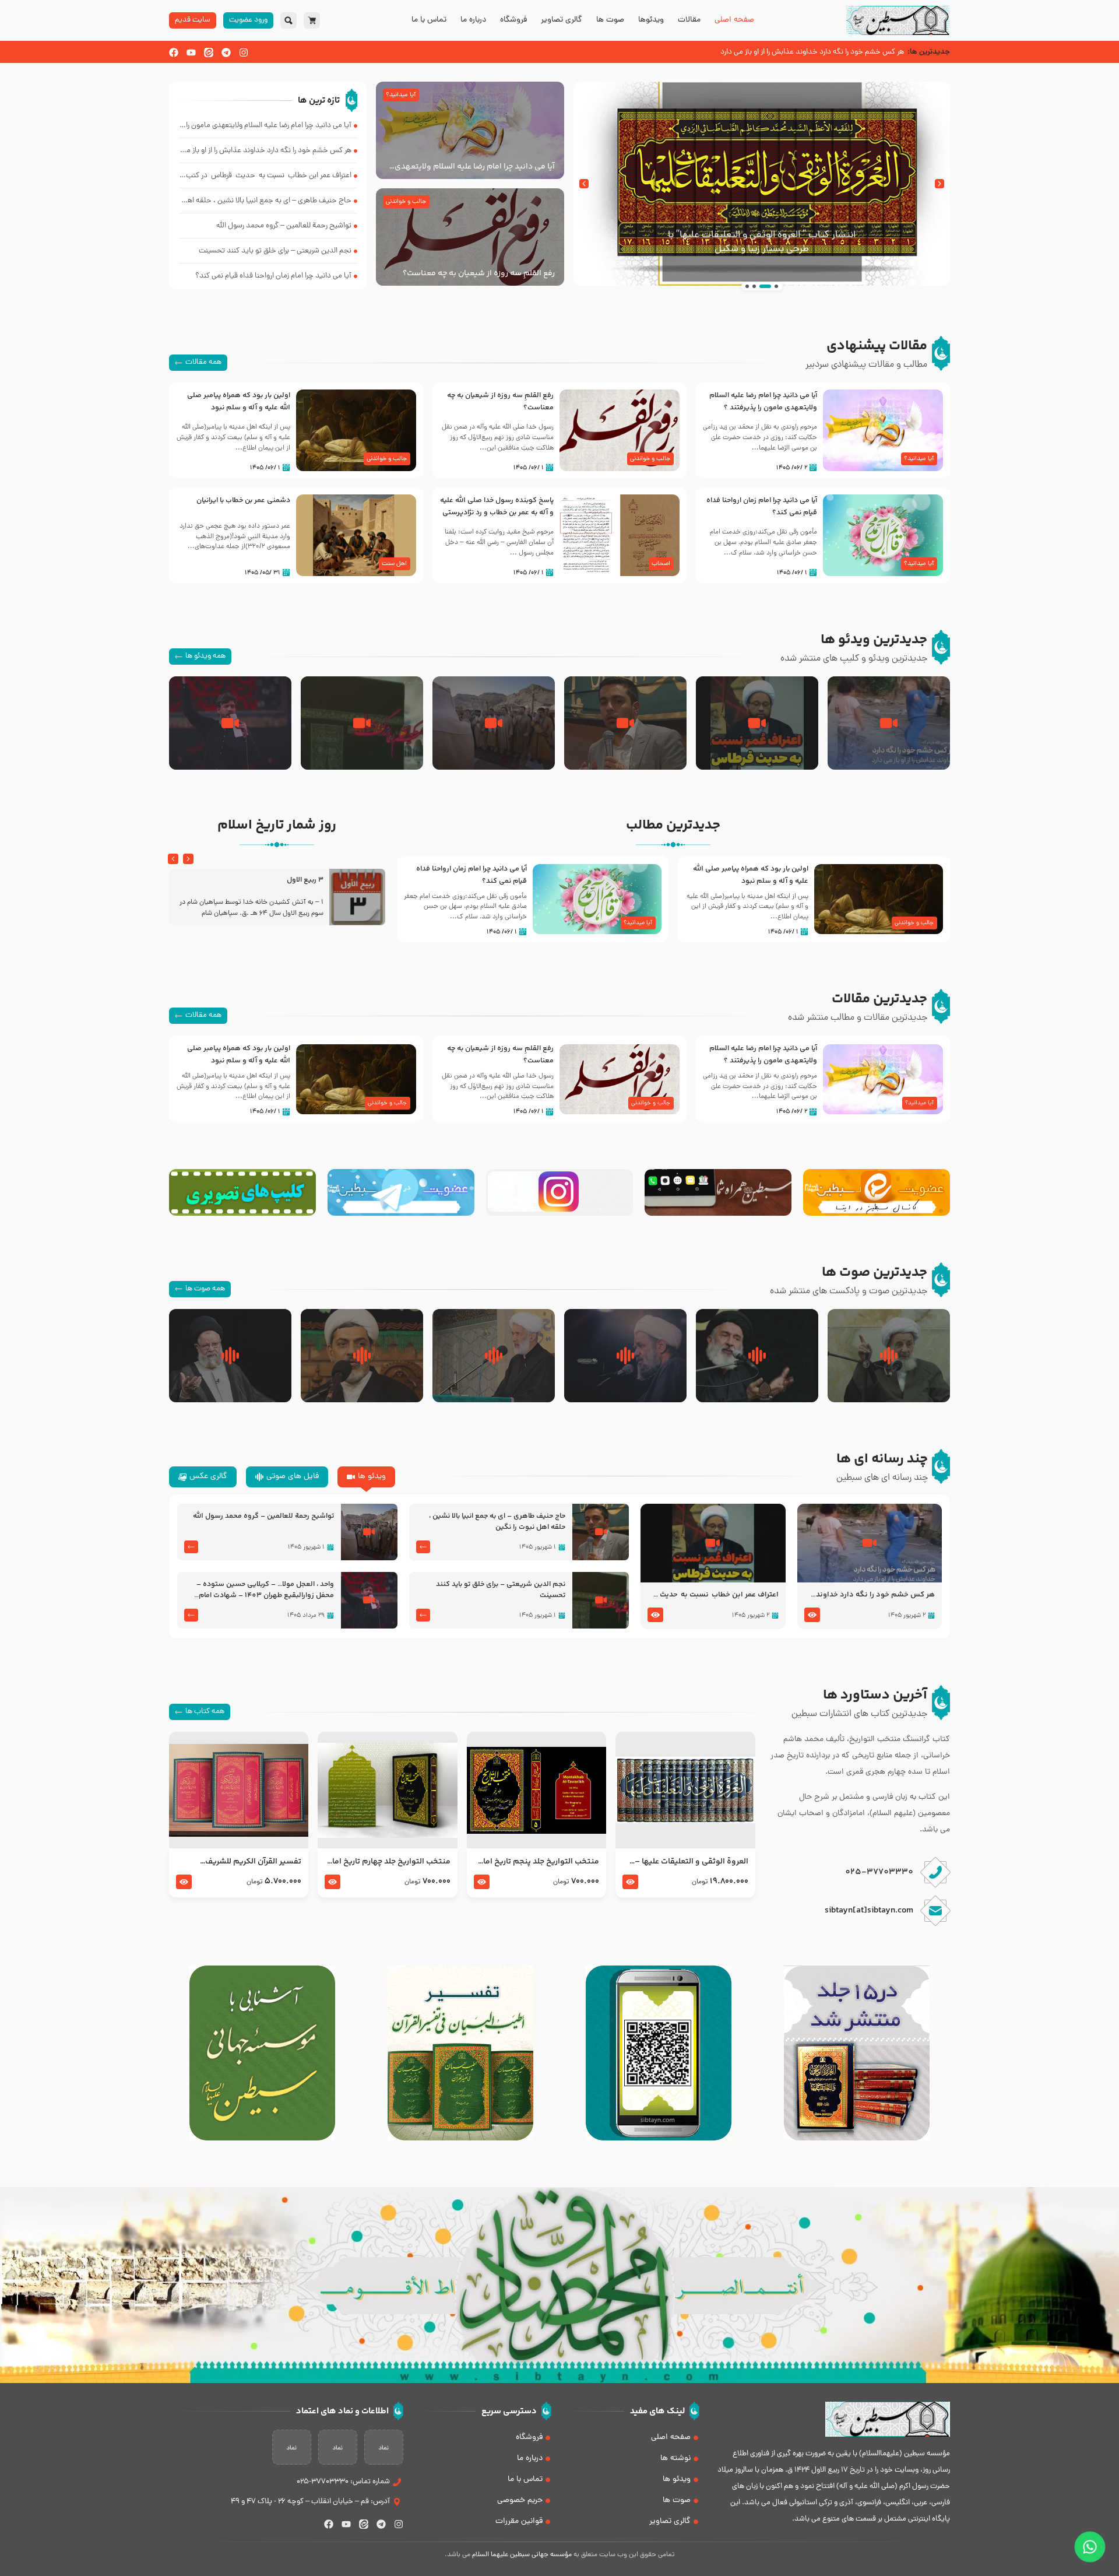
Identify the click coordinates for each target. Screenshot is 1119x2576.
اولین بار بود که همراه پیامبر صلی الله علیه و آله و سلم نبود (239, 401)
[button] (939, 184)
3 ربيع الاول (305, 880)
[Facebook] (174, 52)
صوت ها (610, 20)
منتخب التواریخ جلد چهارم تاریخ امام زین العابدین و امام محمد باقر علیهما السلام (388, 1862)
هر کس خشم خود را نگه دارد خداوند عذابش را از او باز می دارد (875, 1595)
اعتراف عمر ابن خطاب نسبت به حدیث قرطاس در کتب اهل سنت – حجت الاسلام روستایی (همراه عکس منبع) (713, 1595)
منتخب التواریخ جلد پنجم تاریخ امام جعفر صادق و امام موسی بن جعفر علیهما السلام (538, 1862)
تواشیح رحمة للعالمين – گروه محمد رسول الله (263, 1516)
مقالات (689, 20)
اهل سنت (394, 564)
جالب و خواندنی (406, 202)
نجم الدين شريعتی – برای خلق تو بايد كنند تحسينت (501, 1590)
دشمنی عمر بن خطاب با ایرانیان (243, 500)
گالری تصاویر (562, 20)
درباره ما (473, 20)
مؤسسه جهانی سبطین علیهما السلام (522, 2555)
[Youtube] (191, 52)
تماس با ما (429, 20)
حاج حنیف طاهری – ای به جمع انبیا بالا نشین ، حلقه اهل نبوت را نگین (497, 1522)
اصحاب (661, 564)
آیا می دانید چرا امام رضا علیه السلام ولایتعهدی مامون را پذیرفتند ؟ (475, 167)
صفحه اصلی (734, 20)
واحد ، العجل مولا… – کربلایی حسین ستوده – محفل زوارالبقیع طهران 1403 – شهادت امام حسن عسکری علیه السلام (265, 1590)
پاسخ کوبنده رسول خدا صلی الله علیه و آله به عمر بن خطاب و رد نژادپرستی (497, 506)
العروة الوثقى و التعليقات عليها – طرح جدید (691, 1862)
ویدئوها (651, 20)
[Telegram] (226, 52)
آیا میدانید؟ (401, 95)
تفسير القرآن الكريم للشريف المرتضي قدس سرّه (253, 1862)
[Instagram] (244, 52)
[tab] (366, 1477)
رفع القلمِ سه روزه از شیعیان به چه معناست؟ (479, 273)
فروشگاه (513, 20)
